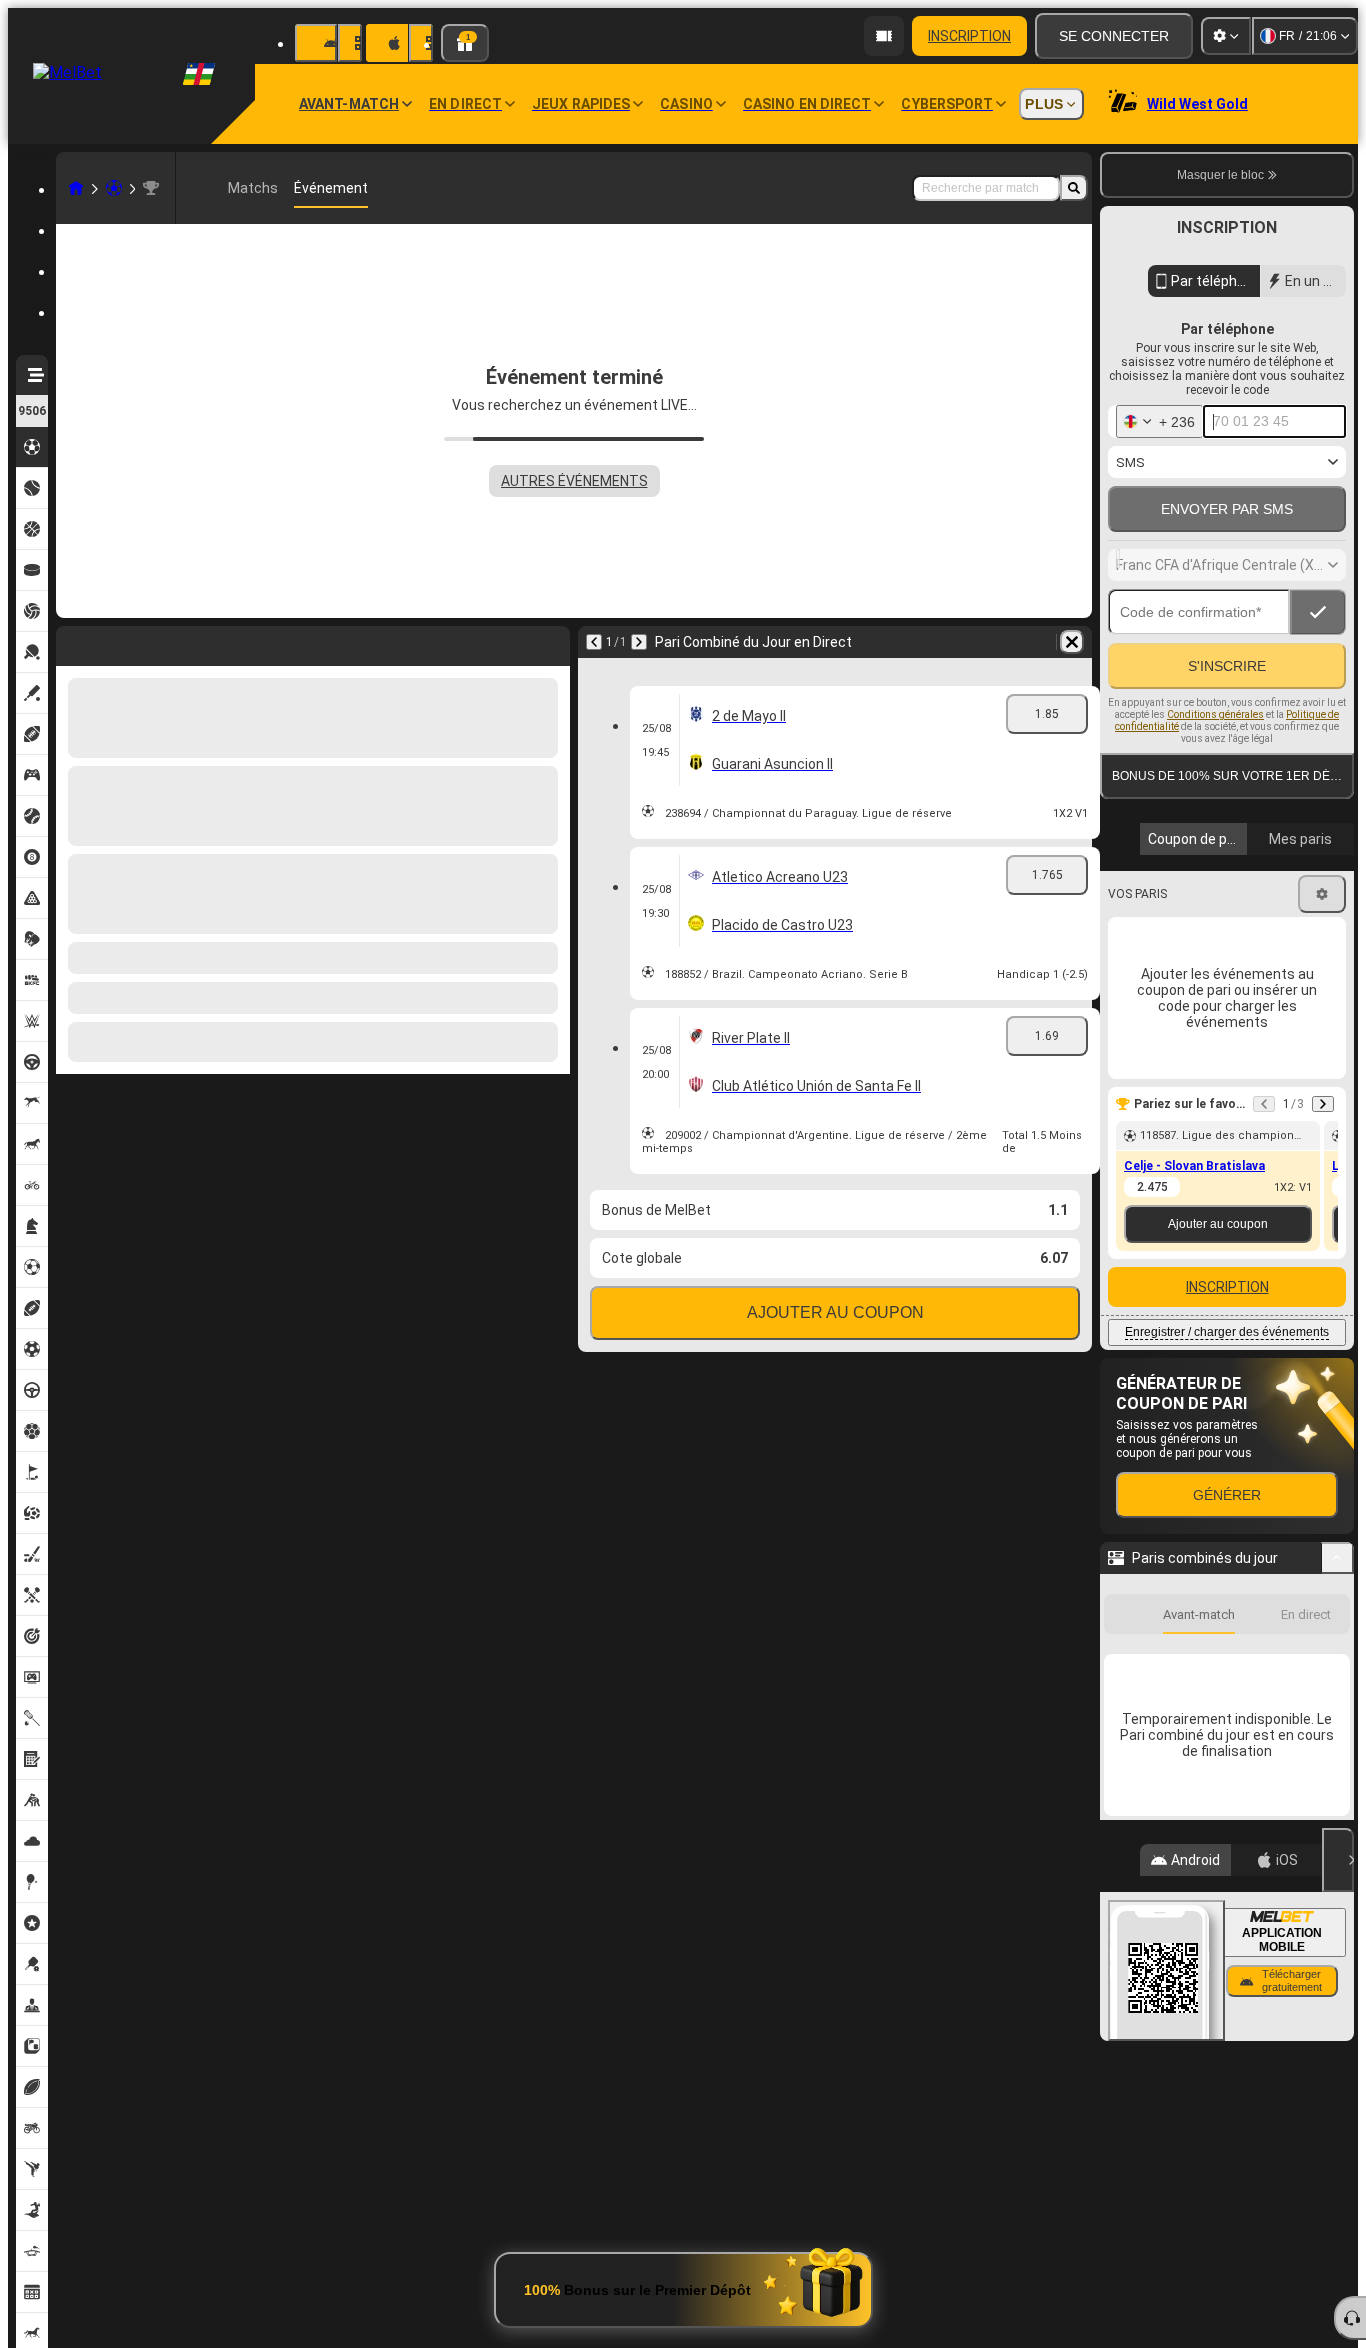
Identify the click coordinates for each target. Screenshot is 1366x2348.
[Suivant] (124, 642)
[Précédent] (72, 642)
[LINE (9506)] (76, 188)
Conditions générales (1215, 757)
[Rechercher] (1074, 188)
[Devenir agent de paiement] (884, 36)
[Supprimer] (550, 642)
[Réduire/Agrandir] (1337, 1641)
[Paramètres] (1226, 36)
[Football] (114, 188)
